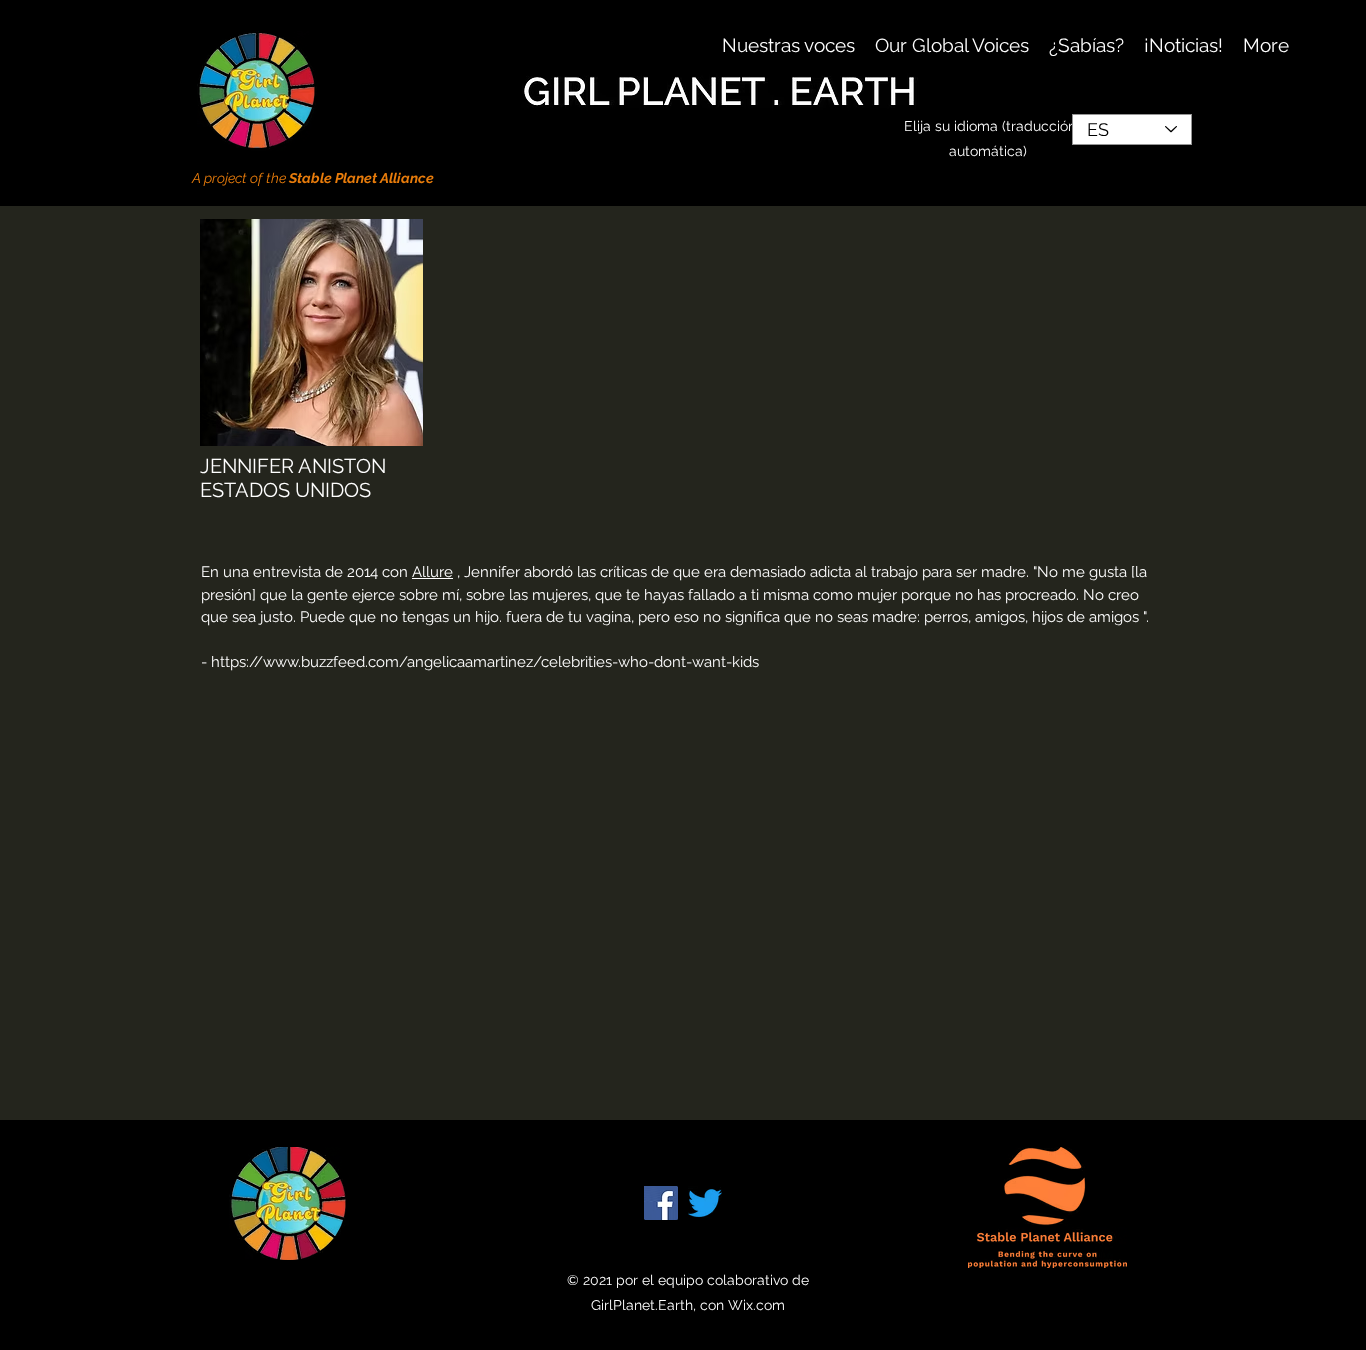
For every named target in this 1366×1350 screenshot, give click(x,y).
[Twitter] (705, 1203)
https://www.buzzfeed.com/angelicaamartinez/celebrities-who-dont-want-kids (485, 662)
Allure (432, 572)
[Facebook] (661, 1203)
